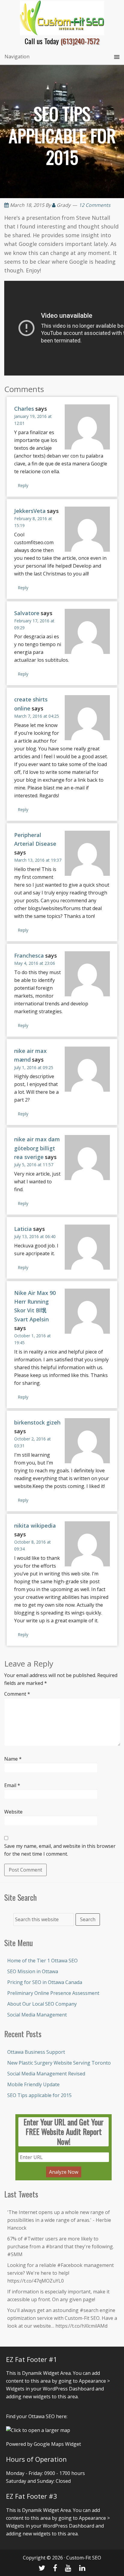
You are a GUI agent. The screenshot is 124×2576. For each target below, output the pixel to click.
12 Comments (95, 205)
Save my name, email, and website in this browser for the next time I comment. (60, 1850)
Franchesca (29, 955)
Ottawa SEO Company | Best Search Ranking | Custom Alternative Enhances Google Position (62, 18)
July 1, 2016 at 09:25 (34, 1067)
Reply (23, 485)
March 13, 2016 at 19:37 (38, 860)
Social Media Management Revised (46, 2074)
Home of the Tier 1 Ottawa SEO (42, 1961)
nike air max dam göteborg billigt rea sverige (37, 1148)
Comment (17, 1694)
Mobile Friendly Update (33, 2084)
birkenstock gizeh (37, 1422)
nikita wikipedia (35, 1526)
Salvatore (27, 613)
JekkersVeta (30, 511)
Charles (24, 409)
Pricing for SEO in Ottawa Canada (45, 1982)
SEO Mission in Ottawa (33, 1971)
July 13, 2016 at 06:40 (35, 1236)
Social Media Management (37, 2015)
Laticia (23, 1229)
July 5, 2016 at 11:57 (34, 1165)
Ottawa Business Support (36, 2052)
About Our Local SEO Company (42, 2004)
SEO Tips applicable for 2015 (39, 2095)
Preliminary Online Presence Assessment (53, 1993)
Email (12, 1785)
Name (13, 1759)
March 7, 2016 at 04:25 (37, 716)
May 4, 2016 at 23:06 (35, 963)
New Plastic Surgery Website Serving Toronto (59, 2063)
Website (13, 1812)
